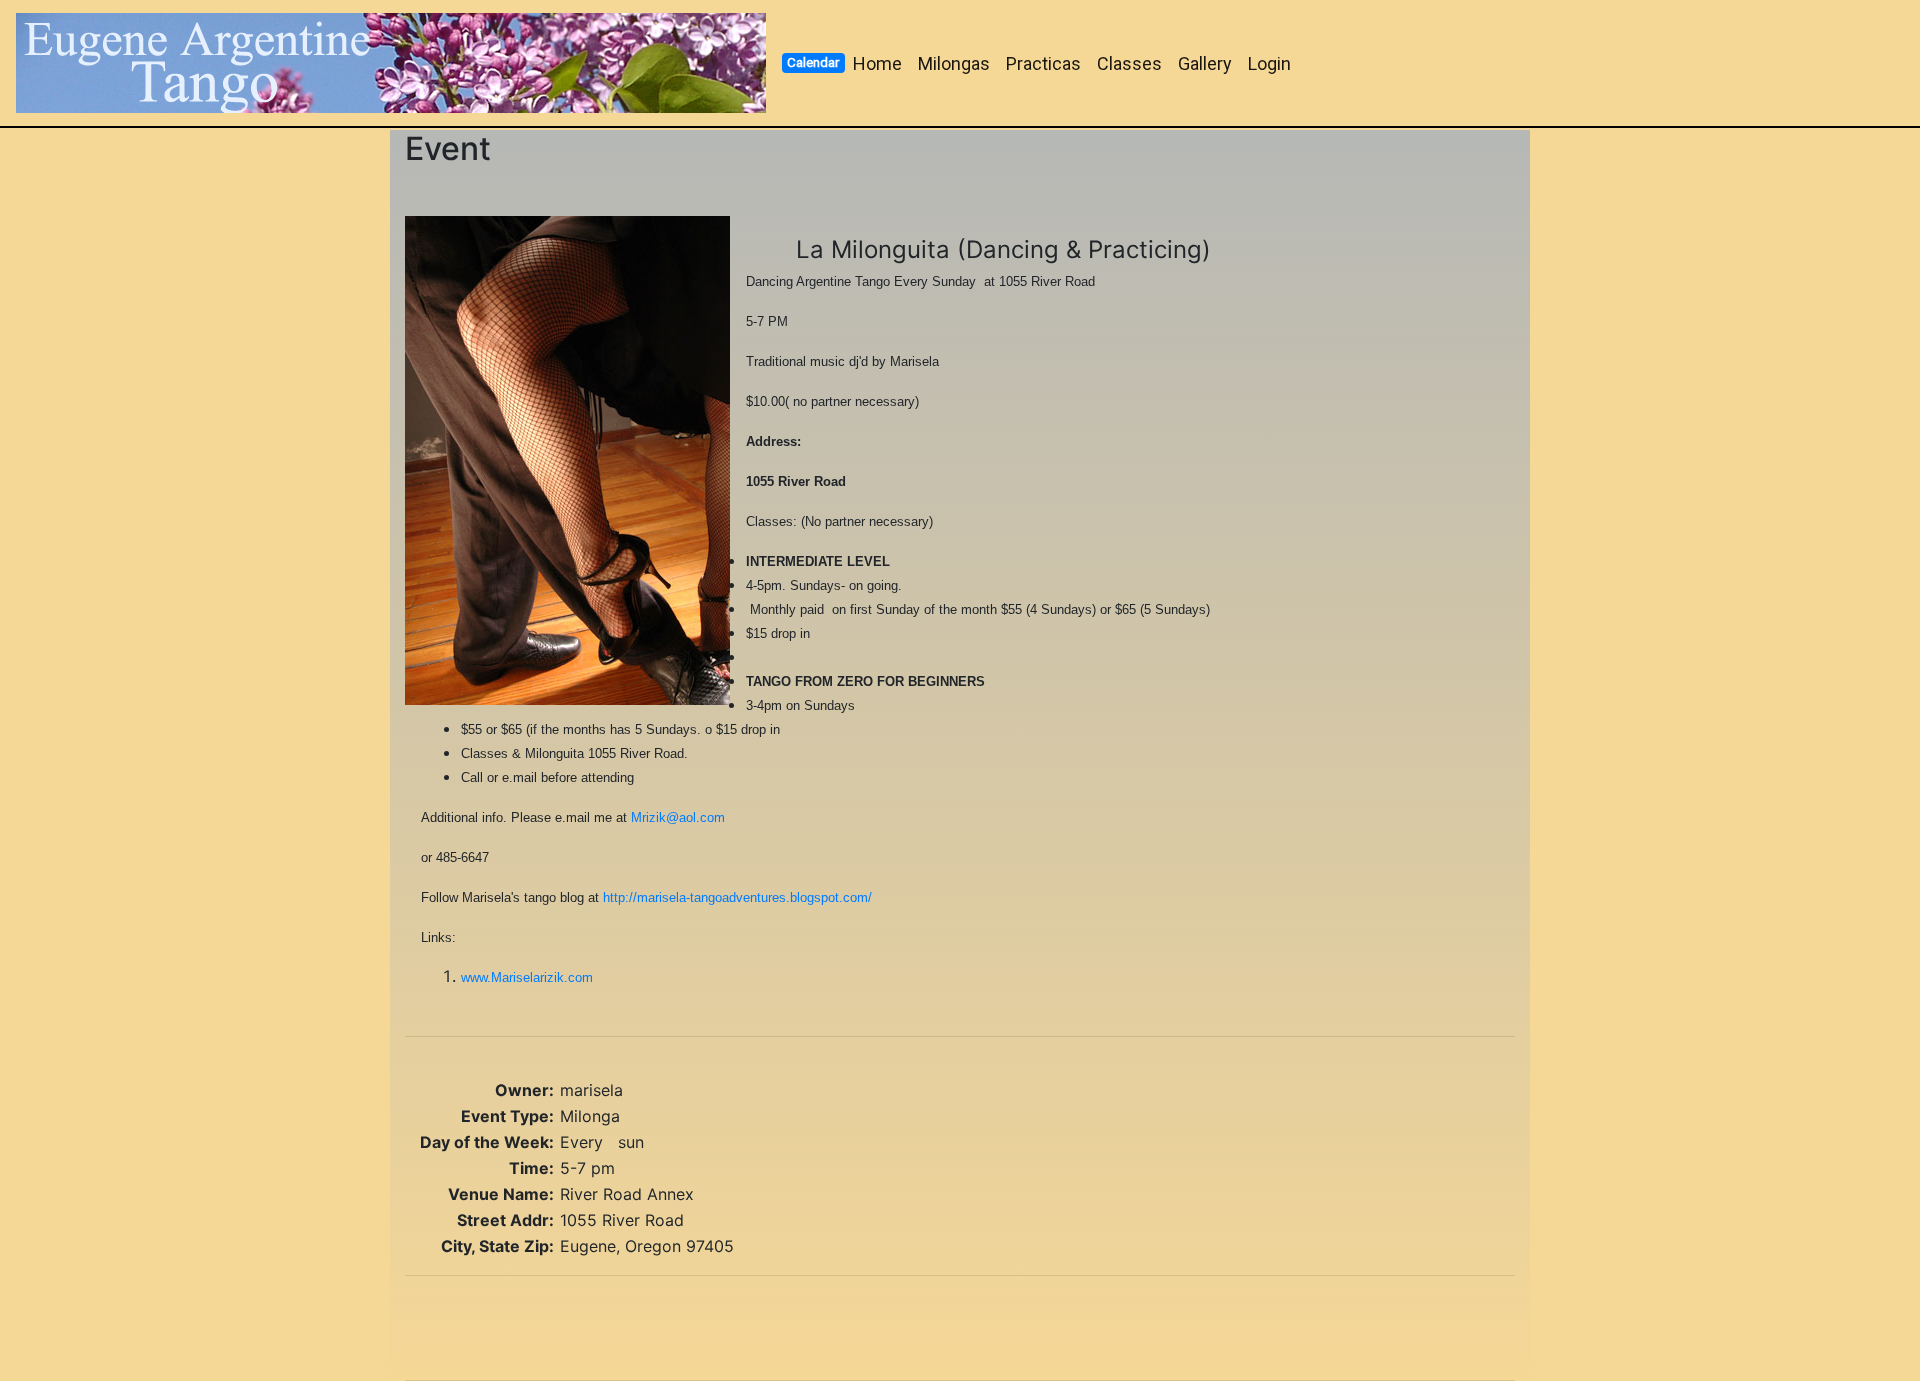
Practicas (1043, 63)
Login (1269, 63)
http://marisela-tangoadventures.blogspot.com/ (737, 897)
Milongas (954, 63)
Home (877, 63)
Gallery (1205, 63)
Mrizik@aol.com (678, 817)
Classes (1129, 63)
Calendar (813, 62)
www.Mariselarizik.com (527, 977)
